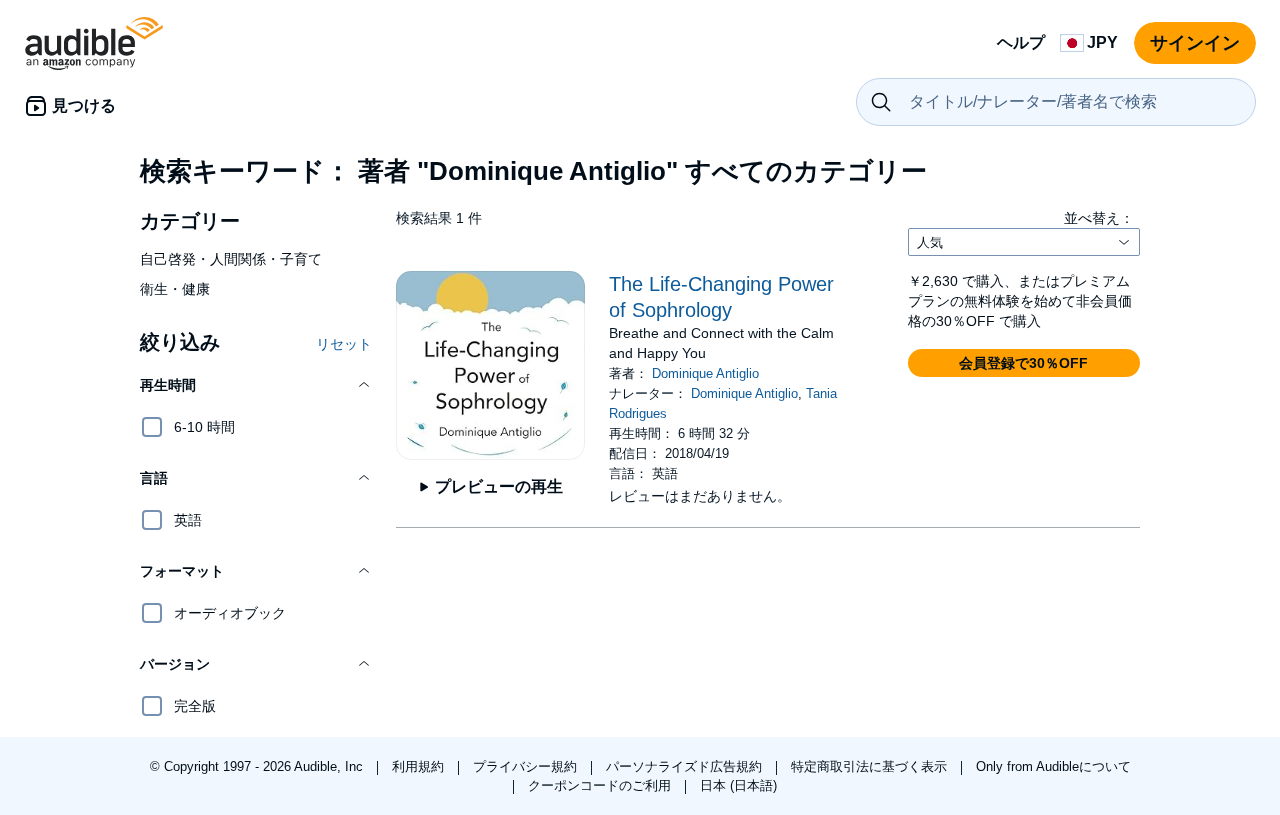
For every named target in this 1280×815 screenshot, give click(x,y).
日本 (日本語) (738, 785)
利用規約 (420, 766)
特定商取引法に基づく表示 (871, 766)
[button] (256, 385)
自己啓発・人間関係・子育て (231, 259)
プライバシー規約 (527, 766)
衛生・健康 (175, 289)
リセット (344, 344)
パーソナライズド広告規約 (686, 766)
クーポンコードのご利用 (601, 785)
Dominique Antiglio (705, 373)
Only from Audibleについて (1053, 766)
